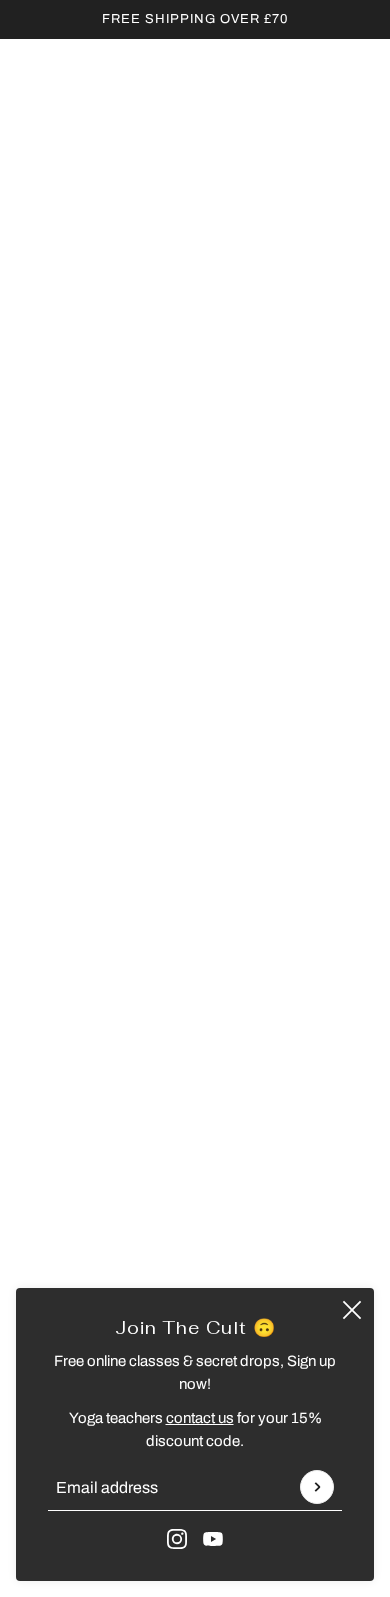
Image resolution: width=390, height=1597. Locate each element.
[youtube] (213, 1538)
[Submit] (317, 1487)
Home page (207, 328)
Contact (195, 1035)
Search (195, 974)
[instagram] (177, 1538)
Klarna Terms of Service (195, 1004)
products (221, 350)
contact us (200, 1418)
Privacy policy (195, 1096)
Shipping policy (195, 1157)
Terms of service (195, 1126)
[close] (352, 1310)
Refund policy (195, 1065)
